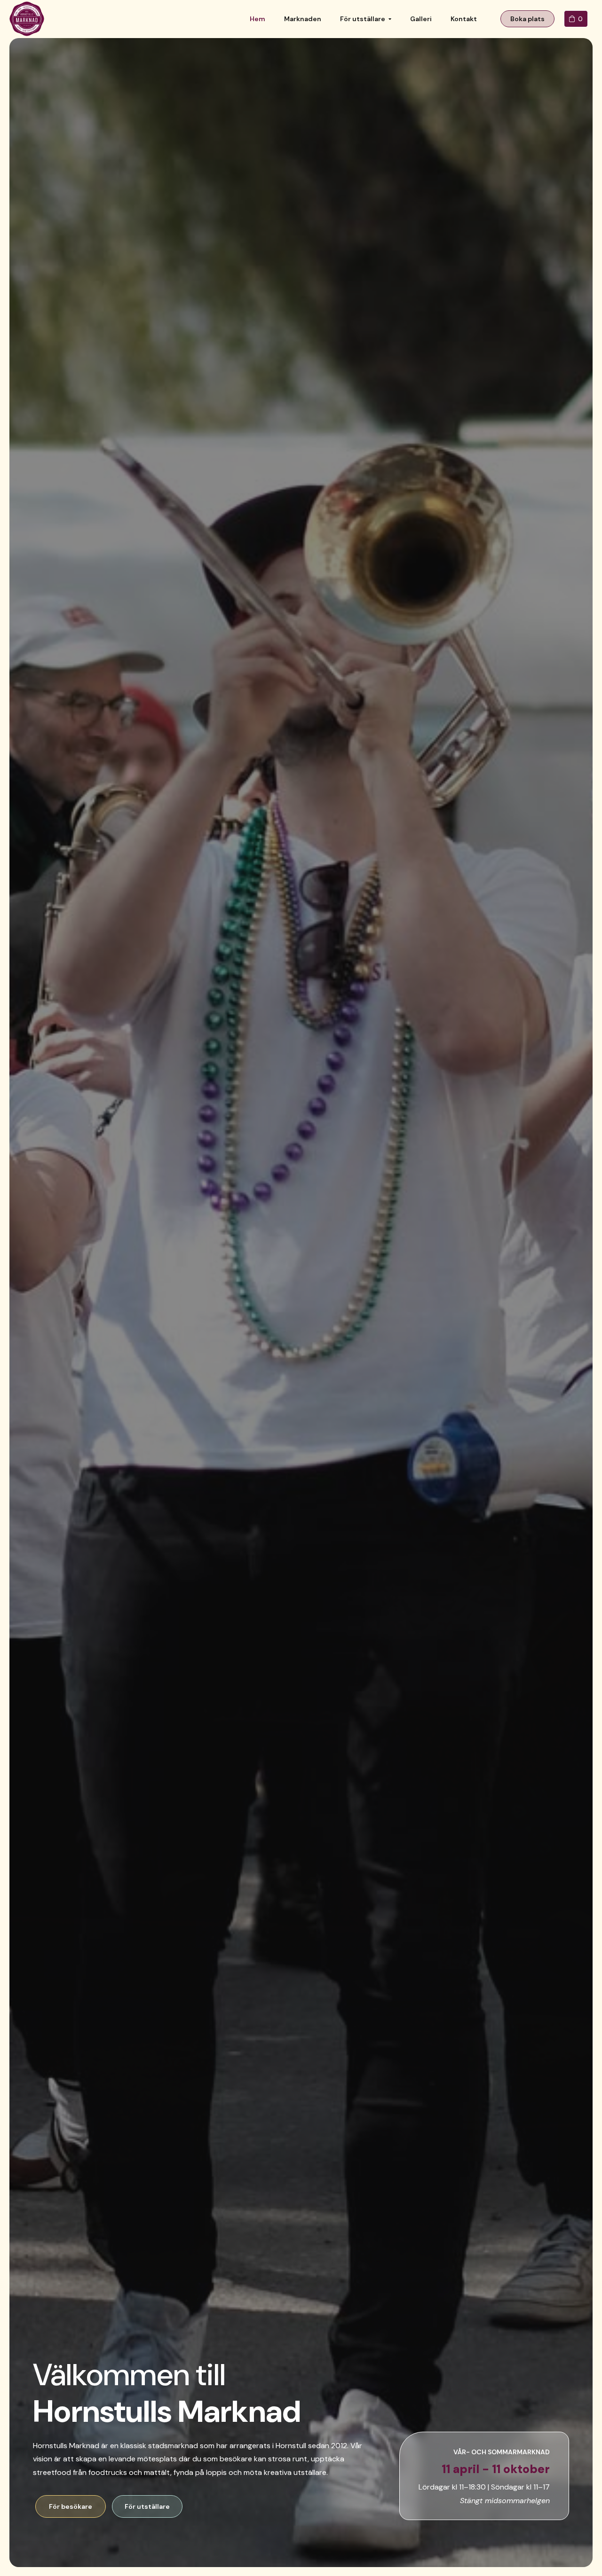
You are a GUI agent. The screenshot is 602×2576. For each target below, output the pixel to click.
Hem (257, 19)
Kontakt (464, 19)
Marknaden (303, 19)
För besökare (71, 2506)
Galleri (421, 19)
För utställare (363, 19)
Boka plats (527, 19)
